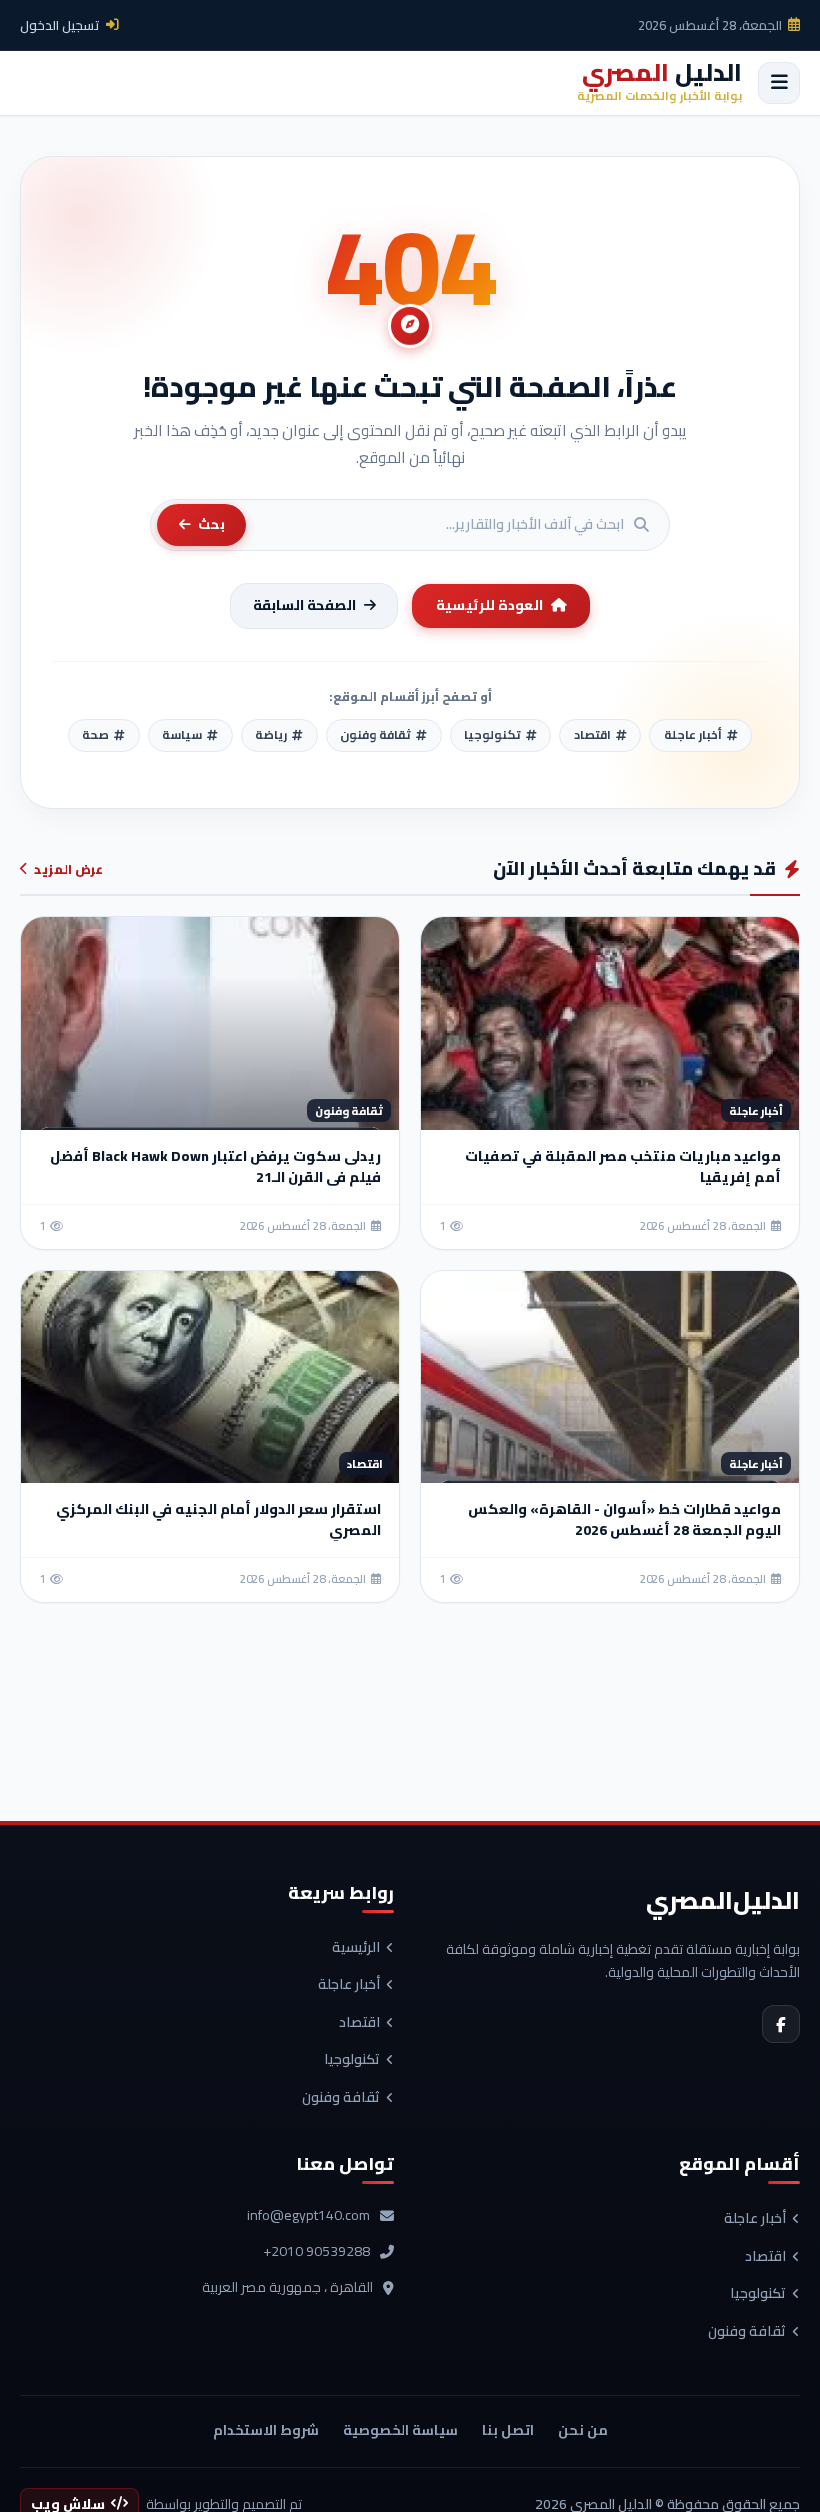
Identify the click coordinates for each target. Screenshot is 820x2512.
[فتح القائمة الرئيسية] (779, 83)
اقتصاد (359, 2023)
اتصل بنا (508, 2430)
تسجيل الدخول (60, 25)
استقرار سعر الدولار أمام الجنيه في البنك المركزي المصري (218, 1519)
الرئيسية (356, 1948)
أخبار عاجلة (349, 1985)
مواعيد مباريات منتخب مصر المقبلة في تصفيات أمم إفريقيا (623, 1166)
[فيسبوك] (781, 2024)
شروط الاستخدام (266, 2430)
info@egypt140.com (308, 2216)
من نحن (583, 2430)
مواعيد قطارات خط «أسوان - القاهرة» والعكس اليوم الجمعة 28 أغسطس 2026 (624, 1519)
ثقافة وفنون (341, 2098)
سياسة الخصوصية (400, 2430)
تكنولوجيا (352, 2060)
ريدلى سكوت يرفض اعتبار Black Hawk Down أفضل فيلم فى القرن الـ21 (215, 1166)
